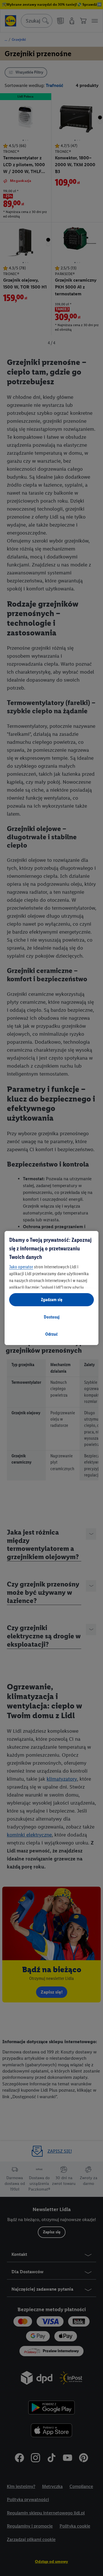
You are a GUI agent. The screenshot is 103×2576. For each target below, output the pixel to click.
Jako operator (21, 1267)
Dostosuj (52, 1317)
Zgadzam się (52, 1300)
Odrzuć (51, 1334)
